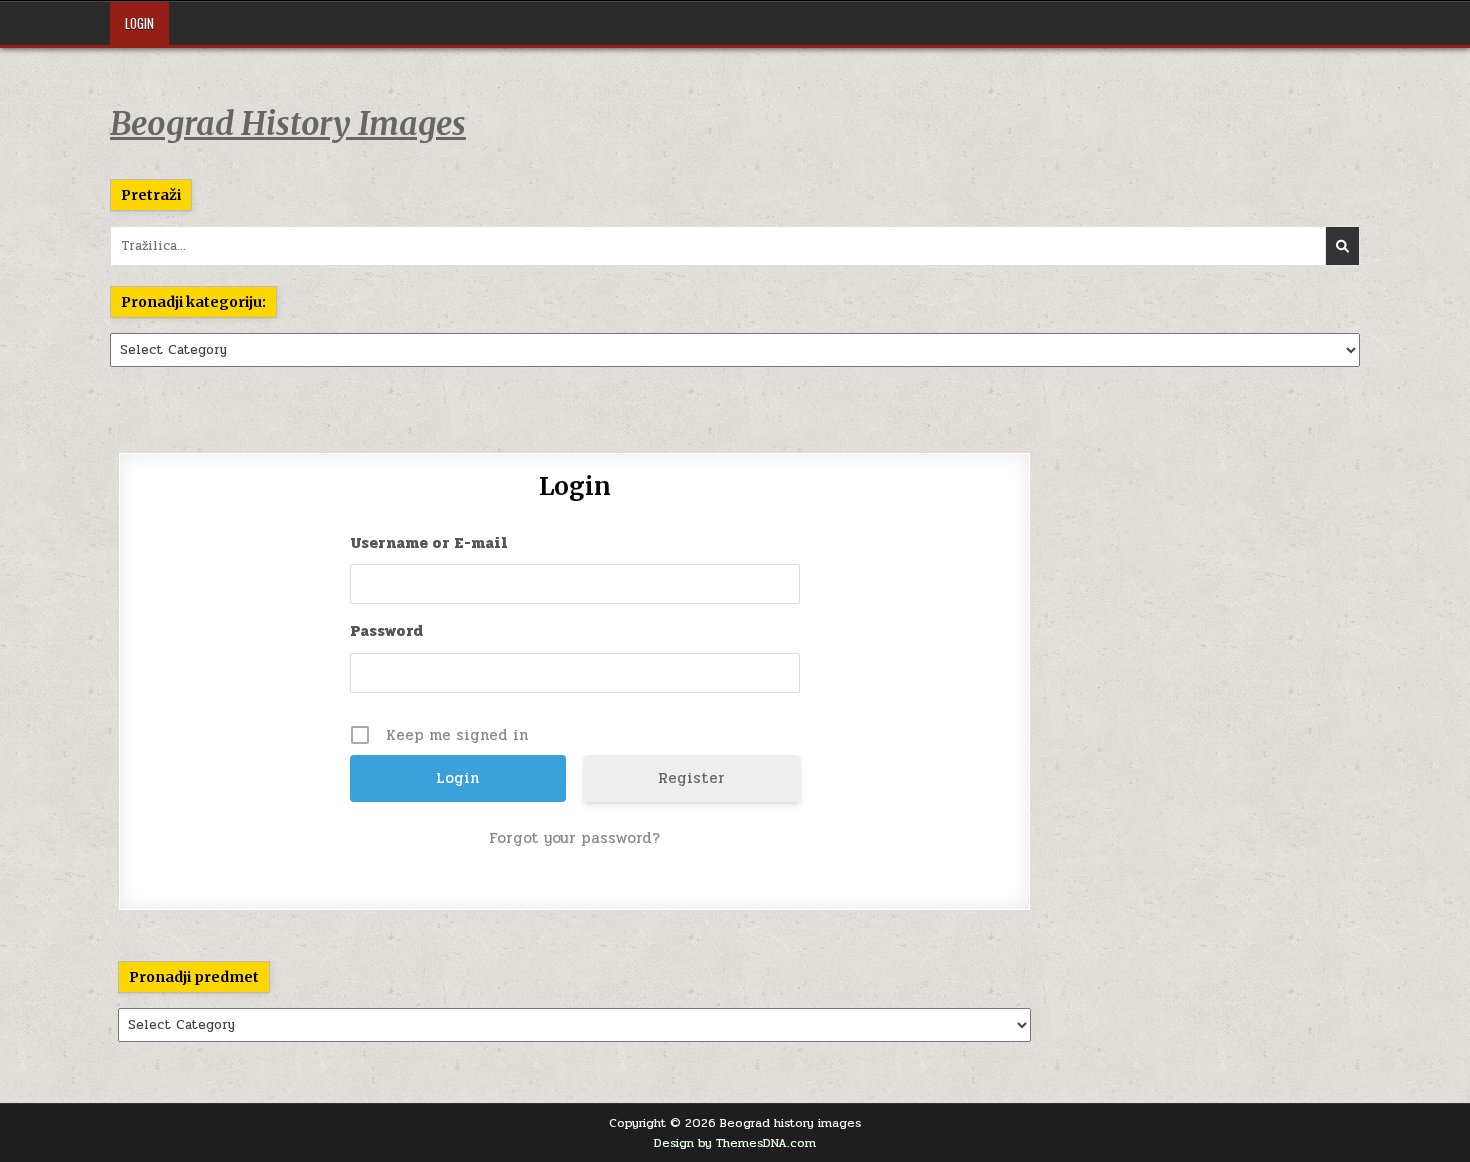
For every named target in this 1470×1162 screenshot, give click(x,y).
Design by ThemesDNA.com (735, 1143)
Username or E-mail (429, 543)
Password (386, 631)
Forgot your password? (574, 838)
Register (691, 778)
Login (139, 23)
